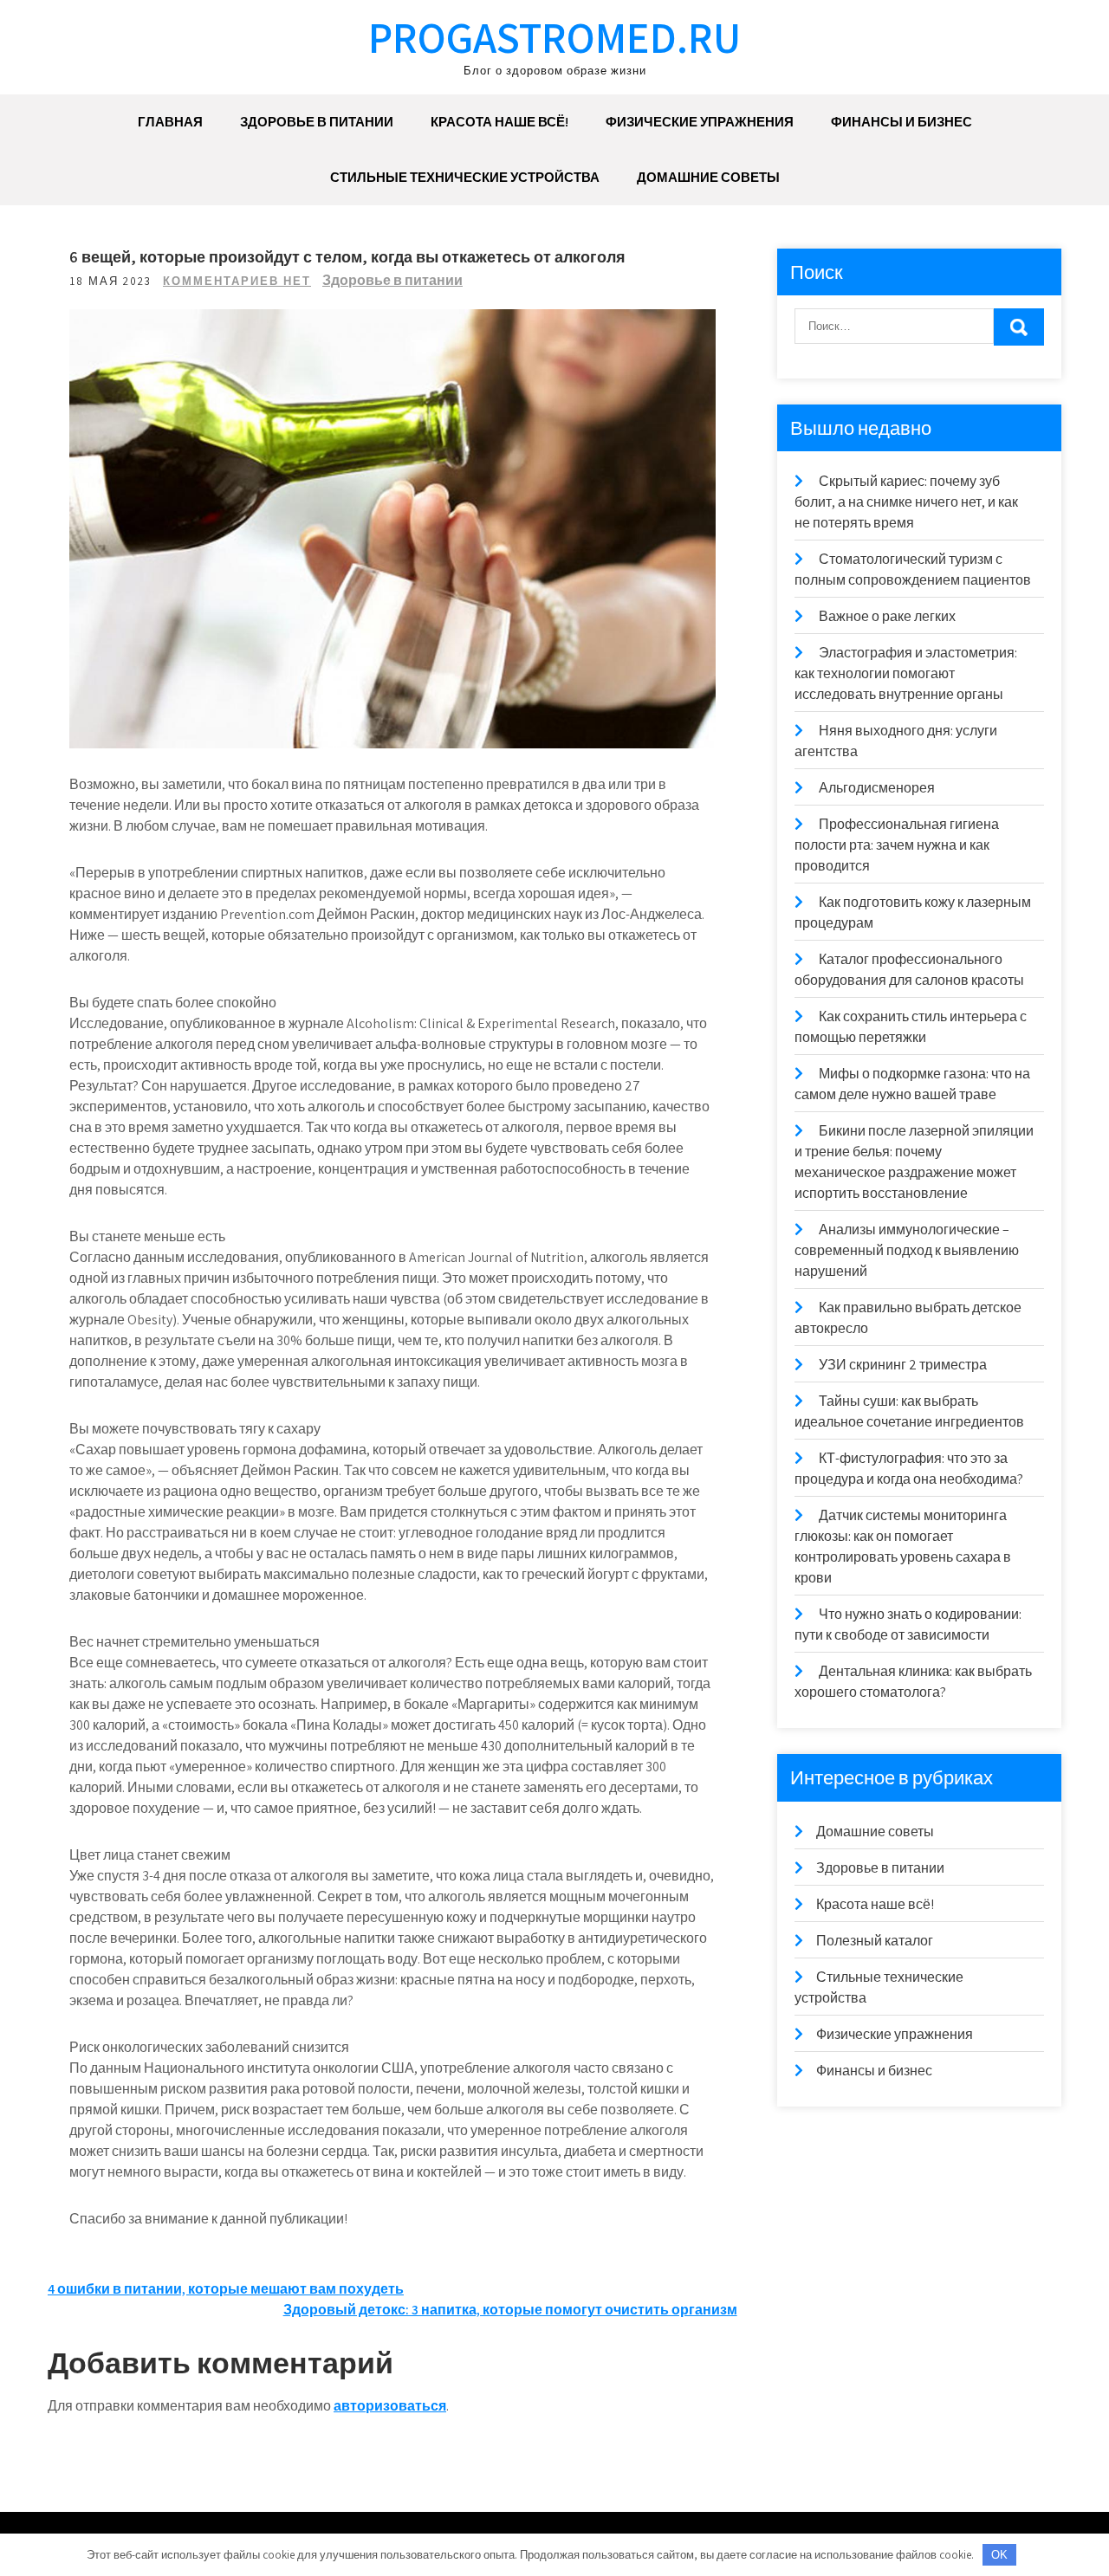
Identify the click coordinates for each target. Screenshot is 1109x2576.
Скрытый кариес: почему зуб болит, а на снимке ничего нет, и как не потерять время (906, 502)
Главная (170, 122)
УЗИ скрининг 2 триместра (903, 1365)
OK (999, 2555)
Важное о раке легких (887, 616)
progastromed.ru (554, 37)
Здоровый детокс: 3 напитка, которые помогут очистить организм (510, 2310)
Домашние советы (708, 177)
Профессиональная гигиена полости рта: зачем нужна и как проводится (897, 845)
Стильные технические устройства (465, 177)
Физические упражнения (700, 122)
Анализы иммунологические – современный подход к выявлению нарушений (907, 1250)
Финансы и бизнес (901, 122)
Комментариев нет (237, 281)
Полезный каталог (875, 1941)
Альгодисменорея (877, 788)
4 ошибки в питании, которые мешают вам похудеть (226, 2289)
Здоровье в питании (317, 122)
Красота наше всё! (499, 122)
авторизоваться (390, 2406)
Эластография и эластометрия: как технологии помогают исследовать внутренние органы (906, 673)
